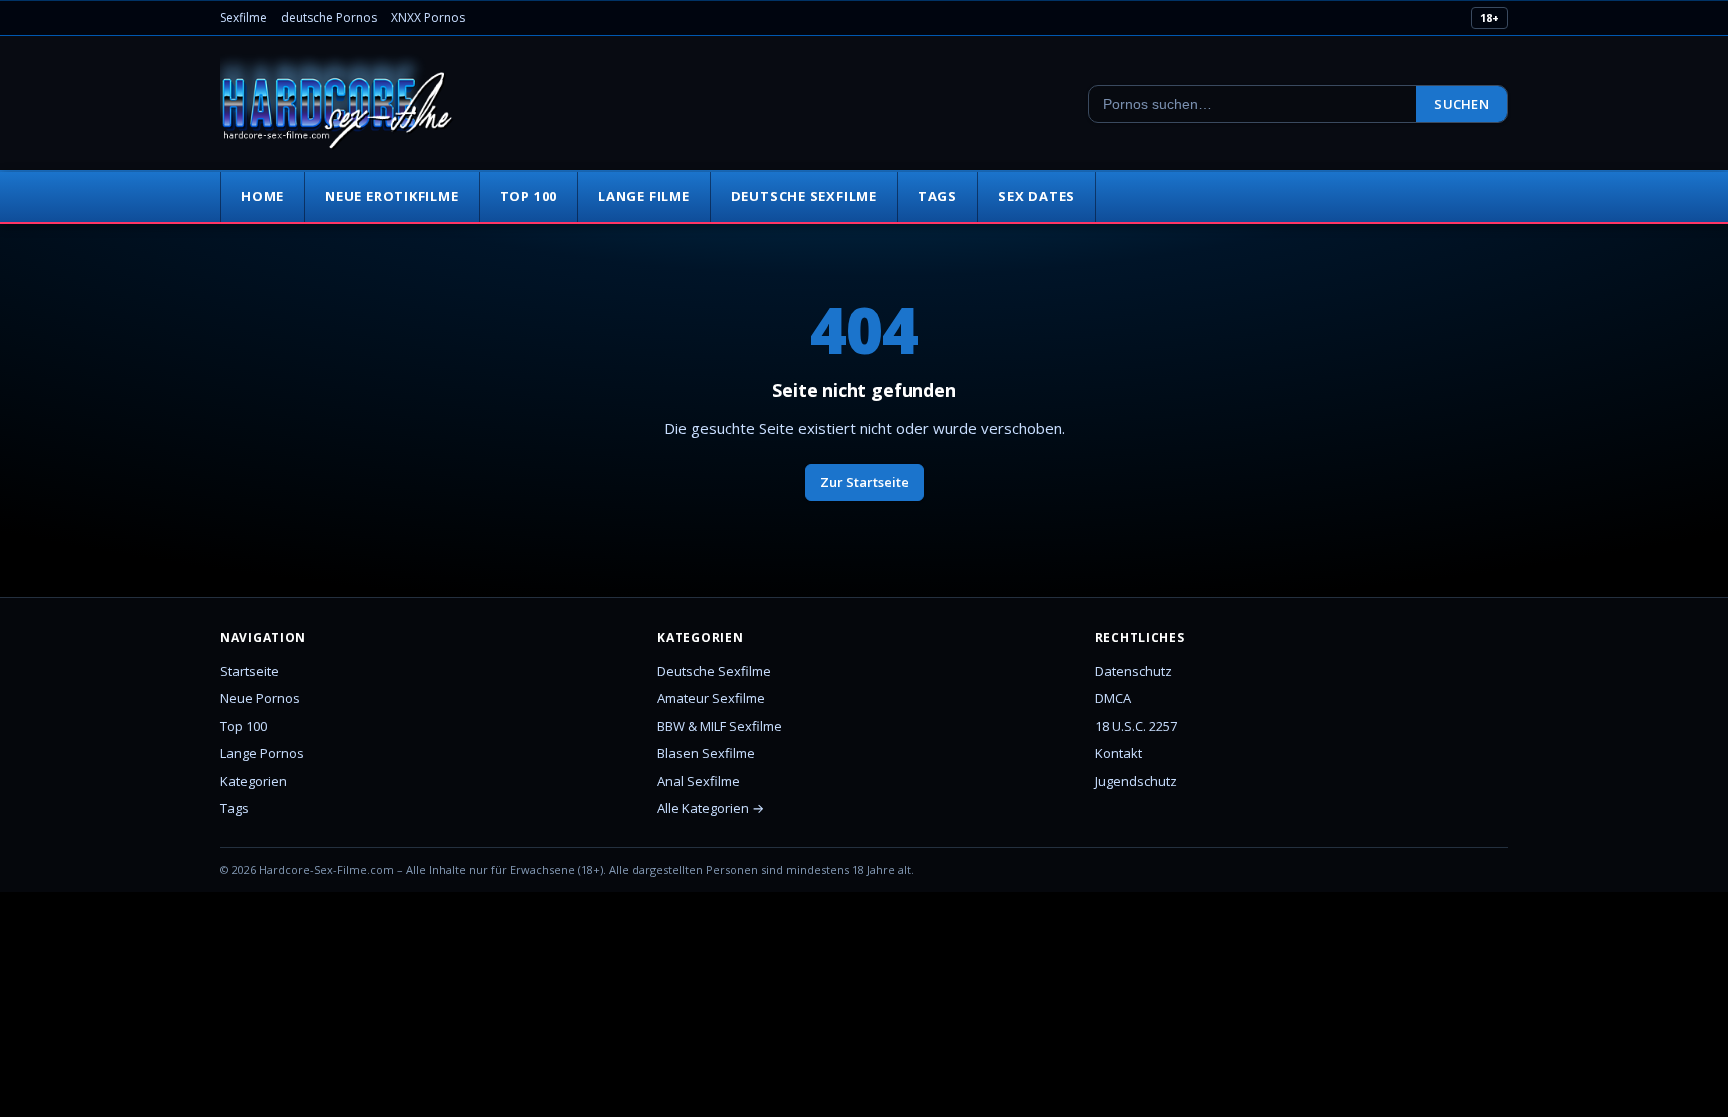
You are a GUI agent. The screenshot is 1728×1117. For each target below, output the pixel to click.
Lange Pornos (262, 753)
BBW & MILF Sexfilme (719, 726)
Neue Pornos (260, 698)
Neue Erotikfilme (391, 196)
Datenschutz (1133, 671)
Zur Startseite (864, 482)
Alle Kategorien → (710, 808)
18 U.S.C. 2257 (1136, 726)
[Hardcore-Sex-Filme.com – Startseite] (337, 104)
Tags (937, 196)
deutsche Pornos (329, 17)
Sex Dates (1036, 196)
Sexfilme (243, 17)
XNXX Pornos (428, 17)
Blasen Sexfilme (706, 753)
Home (262, 196)
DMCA (1113, 698)
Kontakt (1118, 753)
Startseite (249, 671)
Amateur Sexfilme (711, 698)
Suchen (1461, 104)
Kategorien (253, 781)
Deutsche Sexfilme (804, 196)
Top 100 (528, 196)
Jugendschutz (1136, 781)
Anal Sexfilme (698, 781)
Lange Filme (644, 196)
